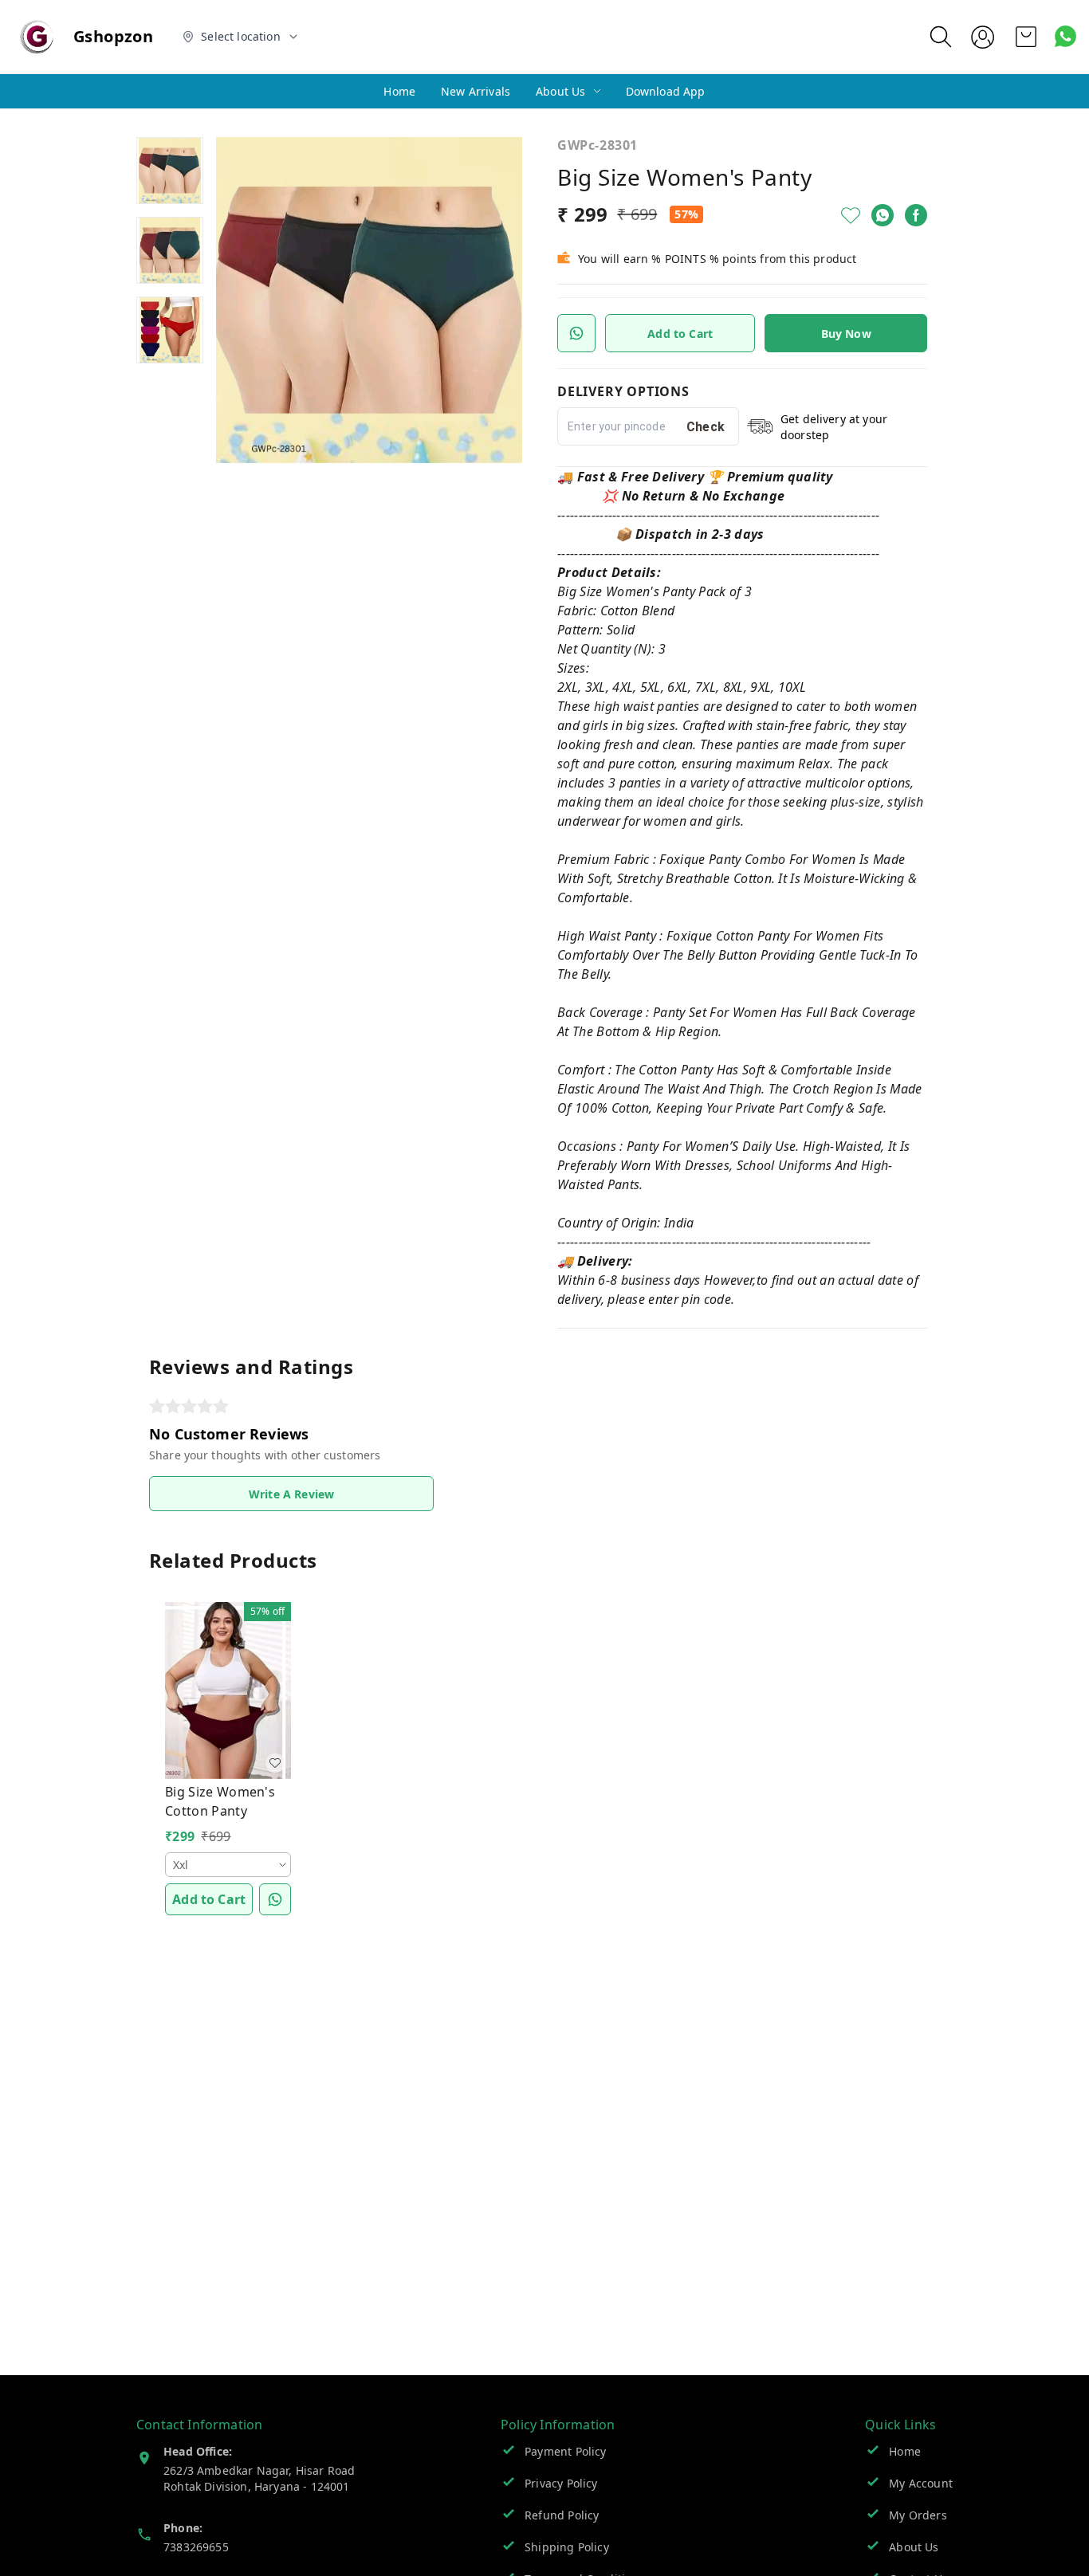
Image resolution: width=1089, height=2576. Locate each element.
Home (399, 91)
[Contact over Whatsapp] (1065, 36)
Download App (666, 91)
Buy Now (846, 334)
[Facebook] (916, 215)
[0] (1026, 37)
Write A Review (291, 1494)
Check (706, 427)
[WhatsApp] (883, 215)
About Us (560, 91)
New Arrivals (476, 91)
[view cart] (1026, 37)
